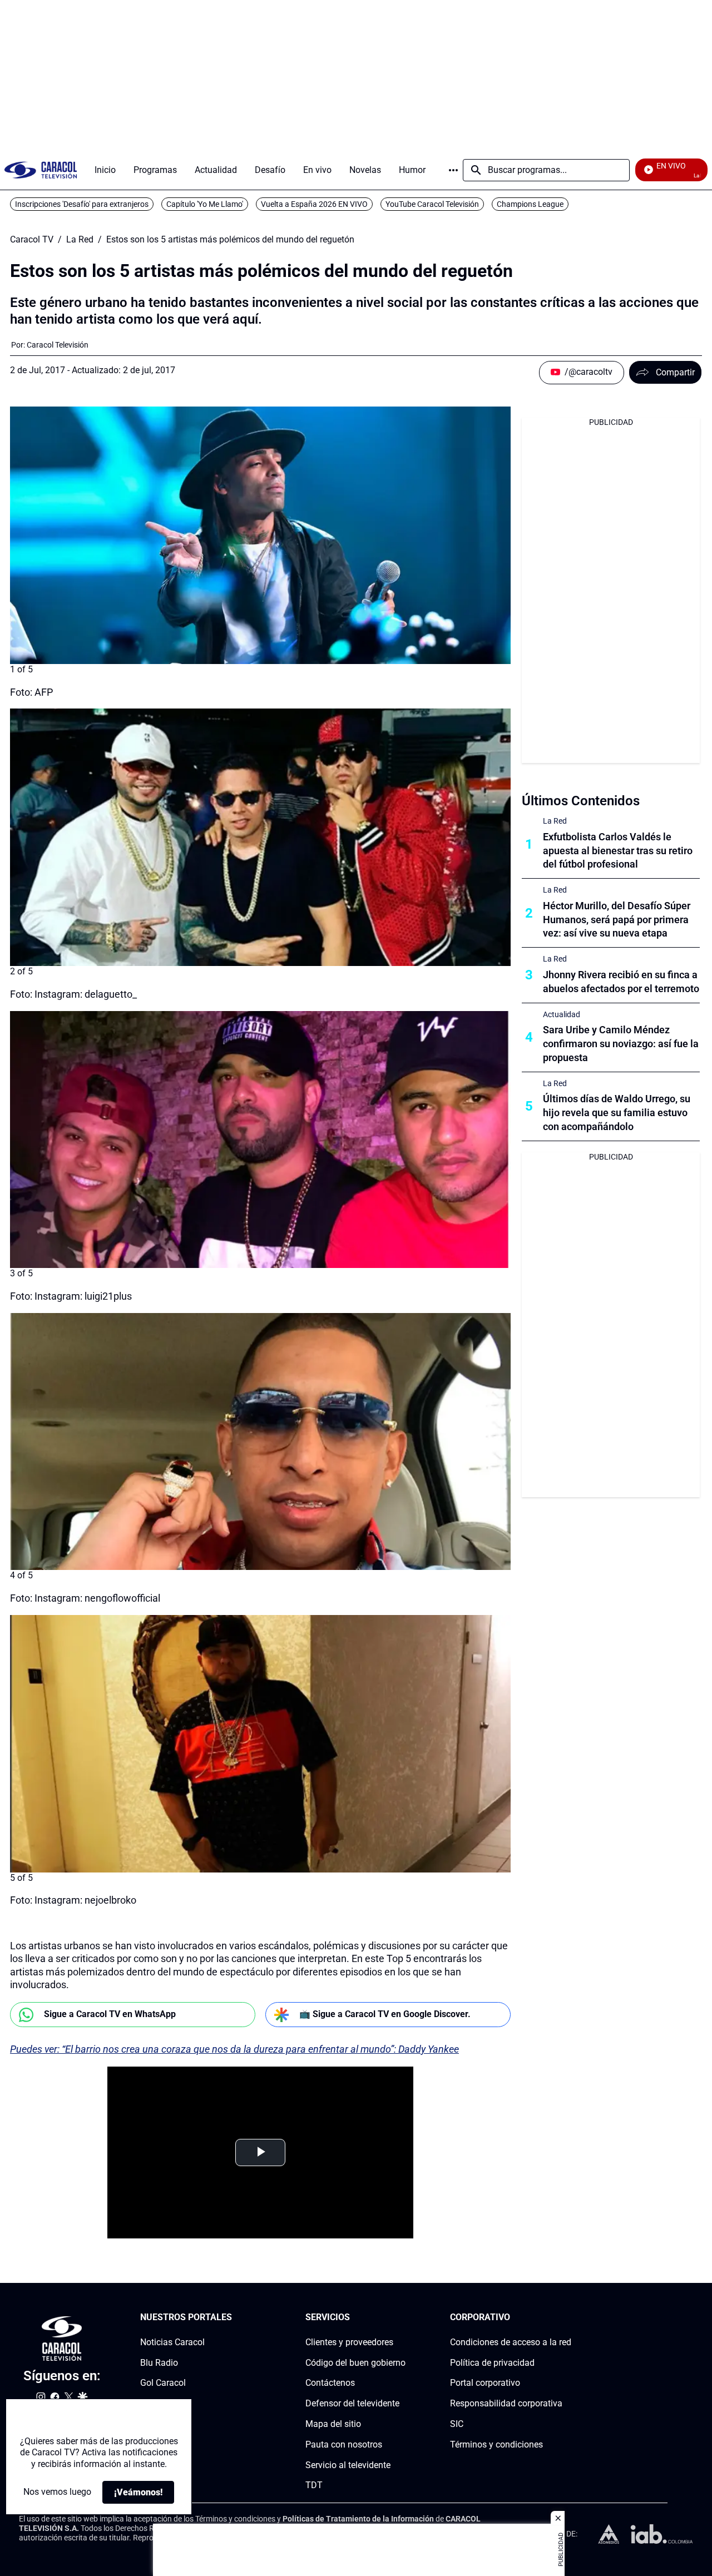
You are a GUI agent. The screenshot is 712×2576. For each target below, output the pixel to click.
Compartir (675, 372)
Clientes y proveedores (349, 2342)
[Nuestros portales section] (235, 2318)
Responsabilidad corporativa (506, 2403)
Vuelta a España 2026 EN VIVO (314, 204)
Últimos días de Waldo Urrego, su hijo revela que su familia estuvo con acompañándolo (617, 1113)
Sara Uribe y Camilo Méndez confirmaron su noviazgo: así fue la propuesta (621, 1044)
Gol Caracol (163, 2383)
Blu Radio (159, 2363)
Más (453, 170)
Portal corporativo (485, 2383)
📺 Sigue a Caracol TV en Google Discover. (385, 2014)
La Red (80, 240)
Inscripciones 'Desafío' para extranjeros (82, 204)
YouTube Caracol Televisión (432, 204)
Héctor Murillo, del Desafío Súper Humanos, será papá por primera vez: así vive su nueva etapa (617, 920)
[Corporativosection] (568, 2318)
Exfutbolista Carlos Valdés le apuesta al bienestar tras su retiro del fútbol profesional (618, 851)
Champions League (530, 204)
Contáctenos (330, 2383)
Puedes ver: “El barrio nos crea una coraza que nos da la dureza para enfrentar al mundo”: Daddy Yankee (234, 2049)
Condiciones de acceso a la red (511, 2342)
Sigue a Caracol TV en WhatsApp (110, 2014)
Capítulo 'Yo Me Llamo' (205, 204)
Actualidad (562, 1014)
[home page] (41, 170)
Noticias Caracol (172, 2342)
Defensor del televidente (352, 2403)
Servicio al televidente (348, 2465)
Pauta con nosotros (344, 2444)
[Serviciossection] (402, 2318)
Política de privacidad (492, 2363)
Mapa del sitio (333, 2424)
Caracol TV (32, 240)
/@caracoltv (589, 372)
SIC (457, 2424)
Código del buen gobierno (355, 2363)
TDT (314, 2486)
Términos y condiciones (496, 2444)
